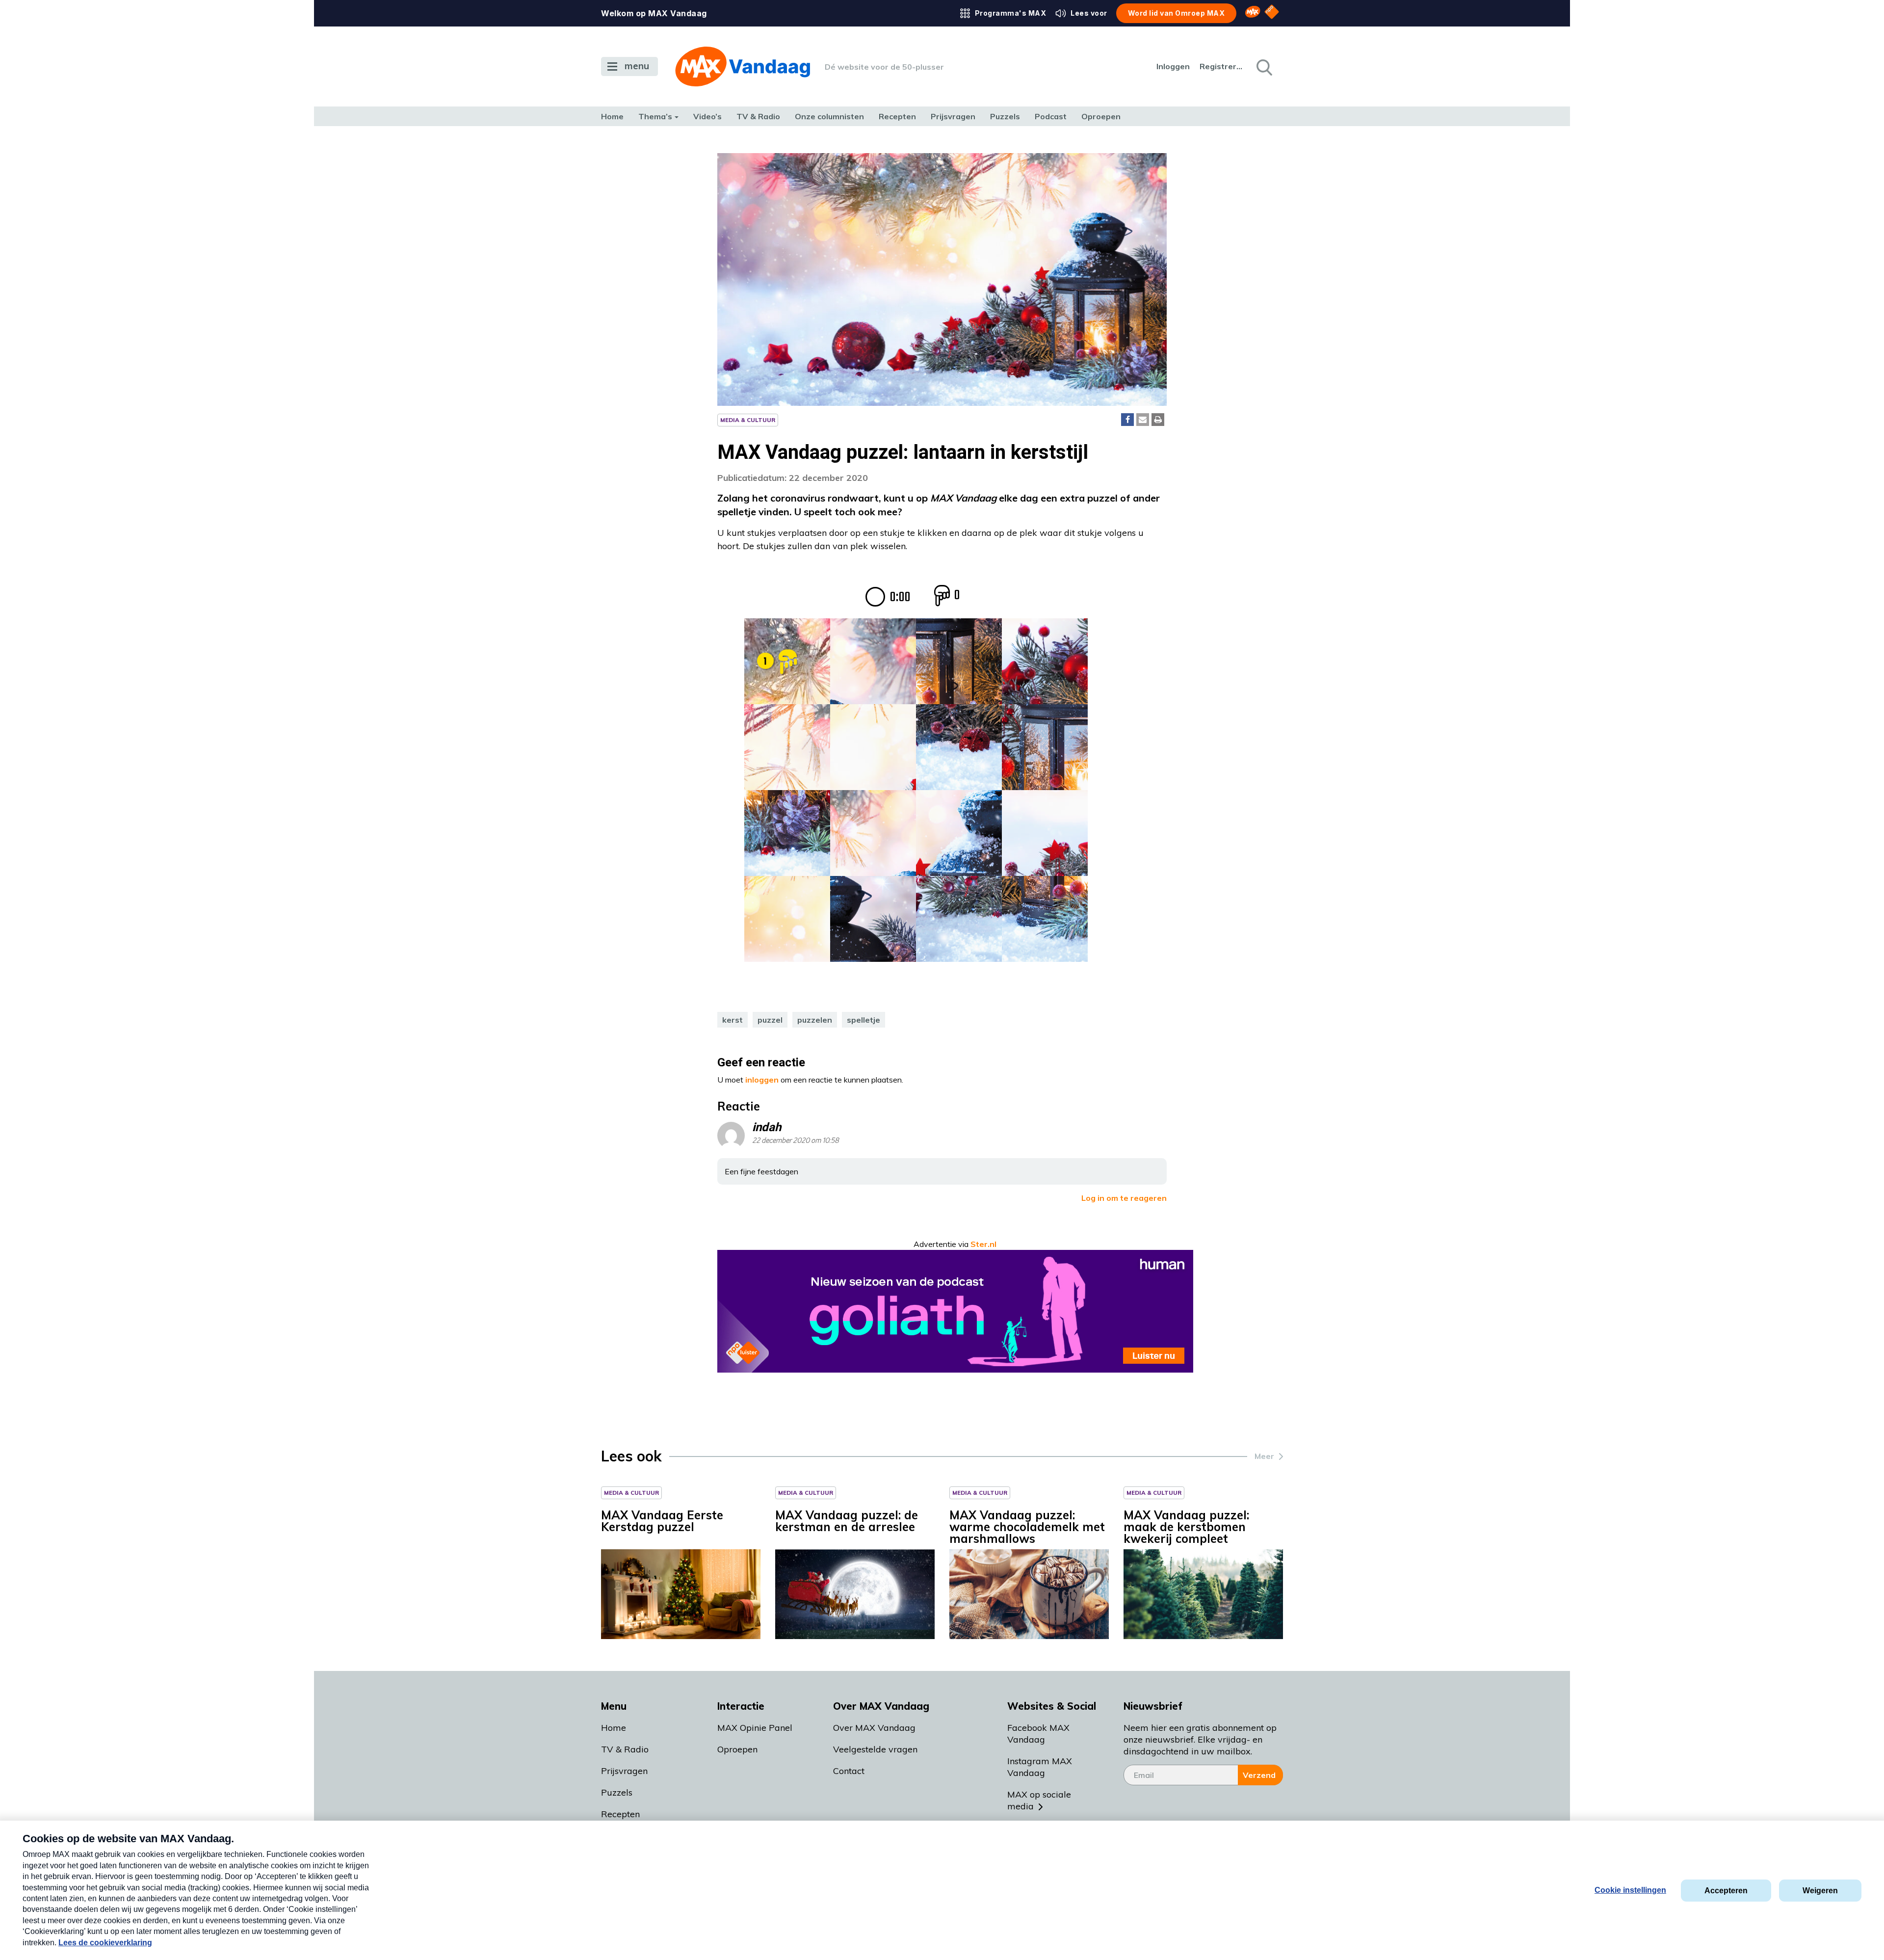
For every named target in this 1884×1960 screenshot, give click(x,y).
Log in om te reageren (1124, 1198)
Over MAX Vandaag (874, 1728)
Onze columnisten (829, 116)
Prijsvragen (953, 116)
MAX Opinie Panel (755, 1728)
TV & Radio (758, 116)
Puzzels (1005, 116)
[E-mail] (1143, 420)
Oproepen (1101, 116)
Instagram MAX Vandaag (1040, 1767)
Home (612, 116)
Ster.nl (983, 1244)
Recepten (897, 116)
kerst (733, 1020)
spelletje (863, 1020)
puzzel (770, 1020)
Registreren (1222, 66)
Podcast (1051, 116)
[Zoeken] (1263, 67)
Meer (1264, 1456)
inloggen (762, 1080)
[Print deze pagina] (1158, 420)
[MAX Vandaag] (743, 66)
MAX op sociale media (1039, 1800)
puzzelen (815, 1020)
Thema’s (655, 116)
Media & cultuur (748, 420)
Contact (849, 1771)
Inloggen (1173, 66)
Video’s (707, 116)
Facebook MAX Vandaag (1038, 1734)
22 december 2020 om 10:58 (796, 1141)
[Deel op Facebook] (1127, 420)
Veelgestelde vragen (875, 1749)
